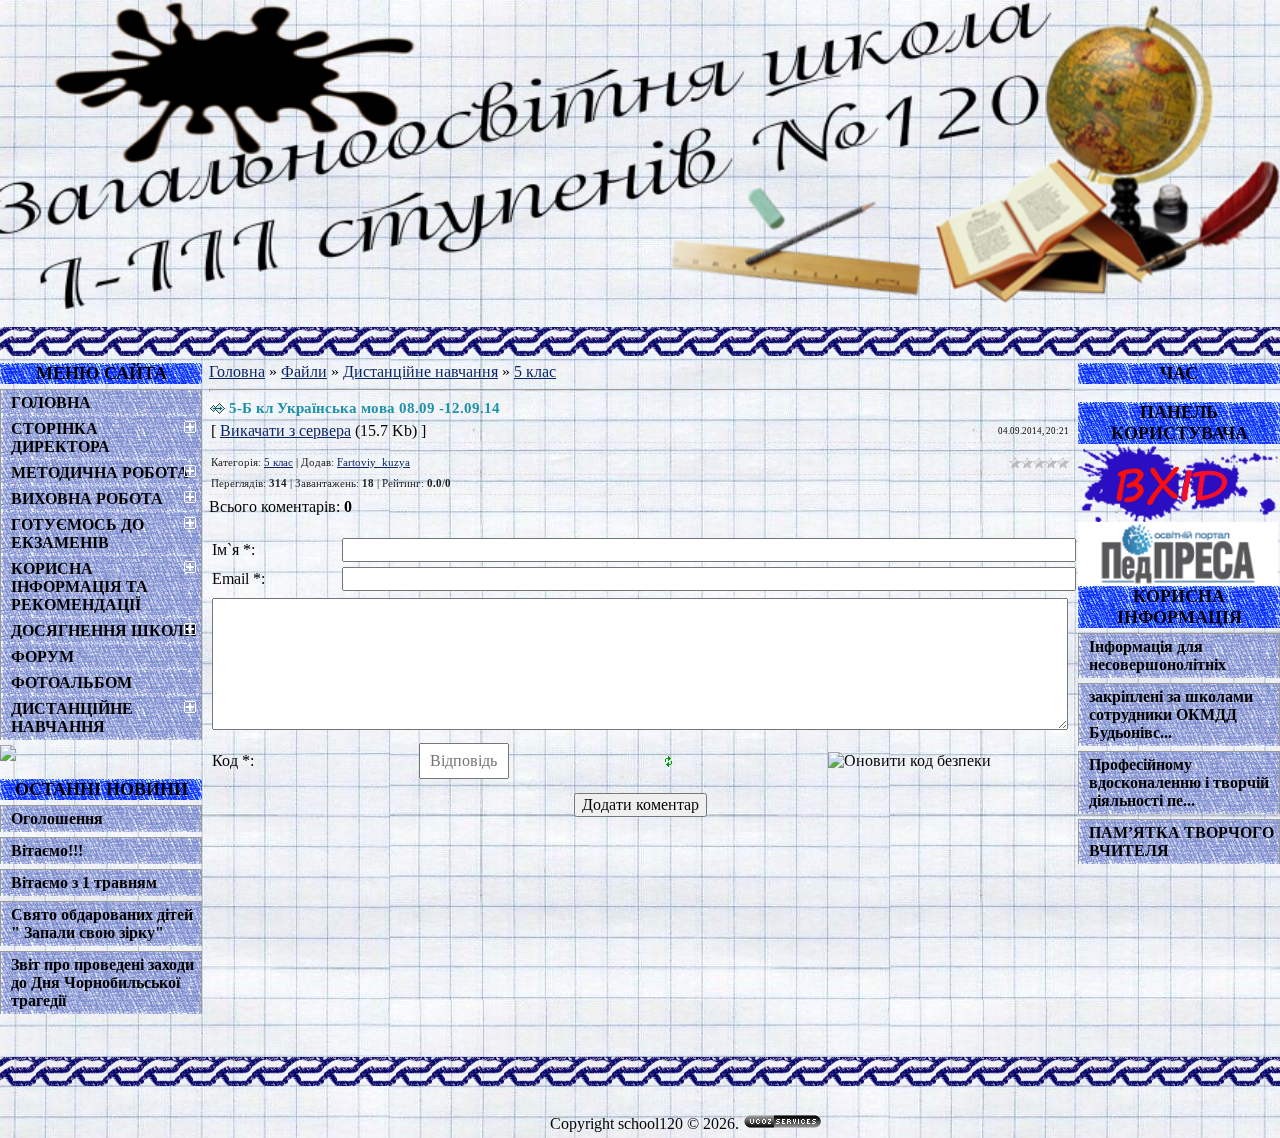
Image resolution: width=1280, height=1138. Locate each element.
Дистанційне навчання (420, 371)
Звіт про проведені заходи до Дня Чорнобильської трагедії (102, 982)
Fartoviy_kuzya (373, 462)
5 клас (535, 371)
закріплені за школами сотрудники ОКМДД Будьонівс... (1171, 714)
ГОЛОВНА (51, 402)
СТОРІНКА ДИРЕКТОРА (60, 437)
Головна (237, 371)
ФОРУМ (42, 656)
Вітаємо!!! (47, 850)
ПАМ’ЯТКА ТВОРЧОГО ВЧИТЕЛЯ (1181, 841)
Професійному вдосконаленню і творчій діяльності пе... (1179, 782)
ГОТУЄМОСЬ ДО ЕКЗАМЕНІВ (77, 533)
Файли (304, 371)
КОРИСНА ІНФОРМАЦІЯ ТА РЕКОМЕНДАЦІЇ (79, 586)
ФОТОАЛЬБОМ (71, 682)
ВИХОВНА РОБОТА (87, 498)
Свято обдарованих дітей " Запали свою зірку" (102, 923)
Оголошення (57, 818)
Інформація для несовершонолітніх (1157, 655)
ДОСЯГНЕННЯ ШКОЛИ (103, 630)
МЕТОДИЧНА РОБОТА (100, 472)
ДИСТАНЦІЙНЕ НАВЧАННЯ (72, 717)
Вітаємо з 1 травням (84, 882)
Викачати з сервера (285, 430)
